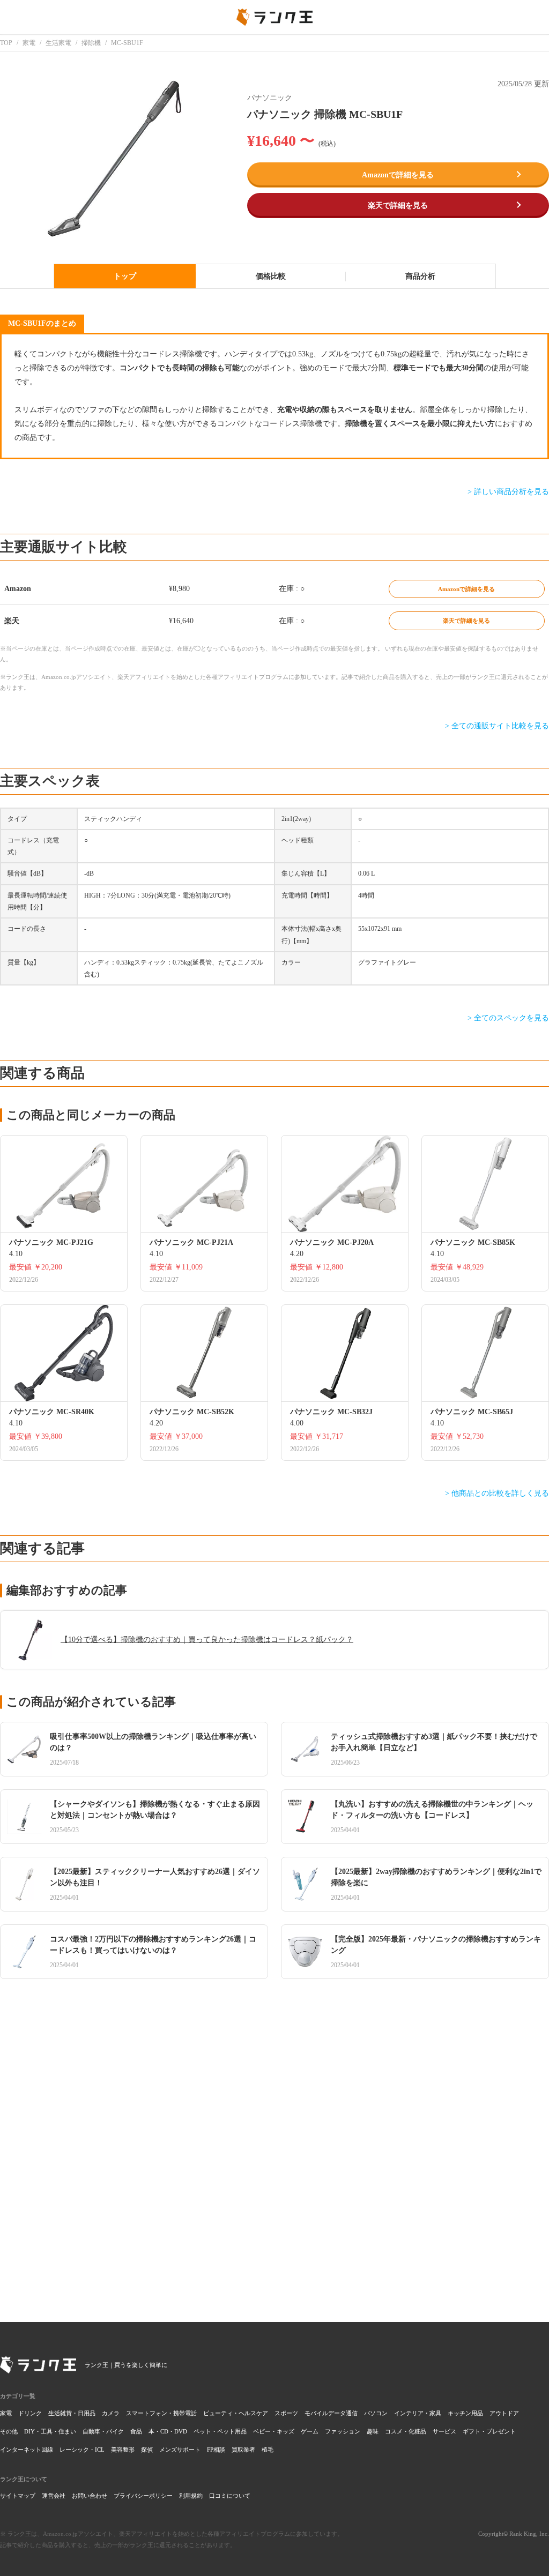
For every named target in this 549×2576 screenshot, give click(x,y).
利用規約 (191, 2496)
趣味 (373, 2431)
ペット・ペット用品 (220, 2431)
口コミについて (230, 2496)
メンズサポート (180, 2450)
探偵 (147, 2450)
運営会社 (54, 2496)
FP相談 (216, 2450)
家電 (6, 2413)
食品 (136, 2431)
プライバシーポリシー (143, 2496)
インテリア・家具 (418, 2413)
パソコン (376, 2413)
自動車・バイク (103, 2431)
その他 (9, 2431)
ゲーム (310, 2431)
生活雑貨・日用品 (72, 2413)
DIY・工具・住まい (50, 2431)
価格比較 (271, 276)
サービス (444, 2431)
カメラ (111, 2413)
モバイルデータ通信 (331, 2413)
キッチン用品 (465, 2413)
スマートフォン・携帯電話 (161, 2413)
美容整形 (123, 2450)
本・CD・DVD (168, 2431)
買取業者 (243, 2450)
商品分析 (420, 276)
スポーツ (286, 2413)
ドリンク (30, 2413)
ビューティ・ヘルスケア (236, 2413)
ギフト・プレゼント (489, 2431)
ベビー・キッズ (274, 2431)
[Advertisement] (274, 2142)
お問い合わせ (90, 2496)
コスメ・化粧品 (406, 2431)
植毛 (268, 2450)
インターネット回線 (27, 2450)
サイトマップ (18, 2496)
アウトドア (504, 2413)
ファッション (343, 2431)
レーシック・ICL (82, 2450)
